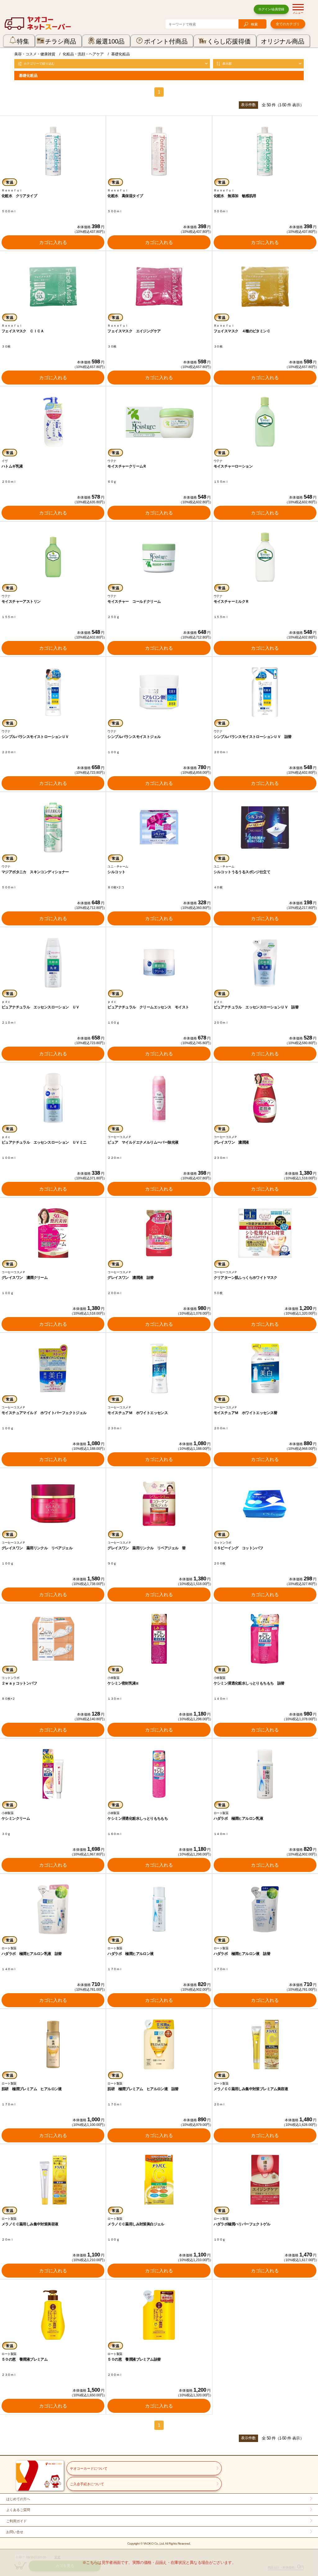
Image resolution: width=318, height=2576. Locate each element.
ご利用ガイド (16, 2521)
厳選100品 (110, 41)
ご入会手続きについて (87, 2484)
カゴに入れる (53, 242)
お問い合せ (15, 2532)
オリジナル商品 (283, 41)
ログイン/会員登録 (271, 9)
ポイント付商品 (166, 41)
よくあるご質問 (18, 2510)
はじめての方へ (18, 2499)
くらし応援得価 (229, 41)
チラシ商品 (61, 41)
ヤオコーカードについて (89, 2468)
